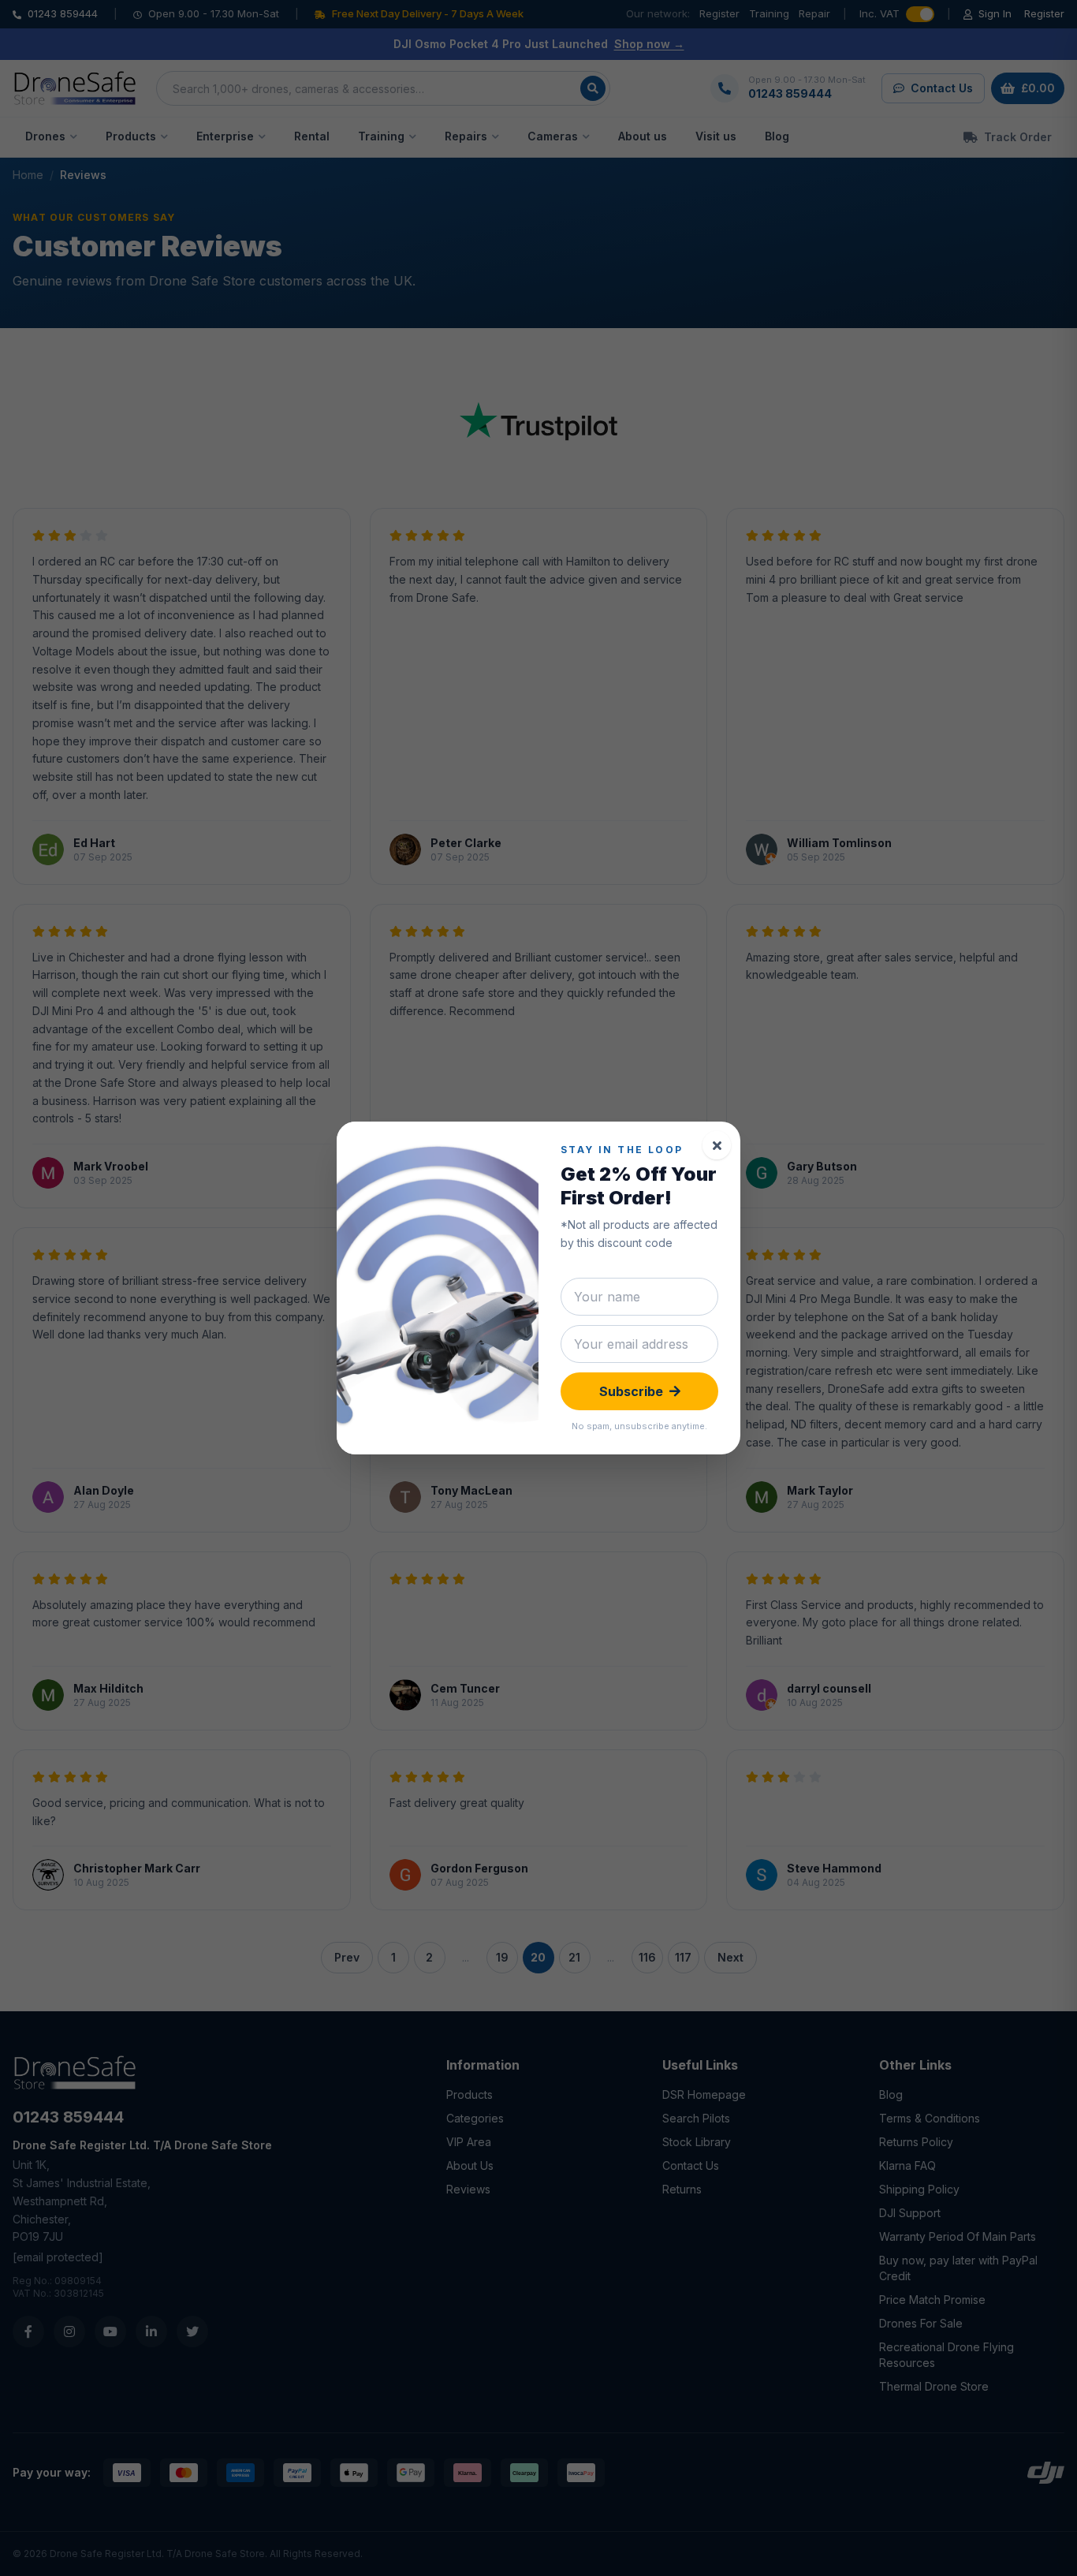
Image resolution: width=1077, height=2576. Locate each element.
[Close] (717, 1145)
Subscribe (631, 1391)
